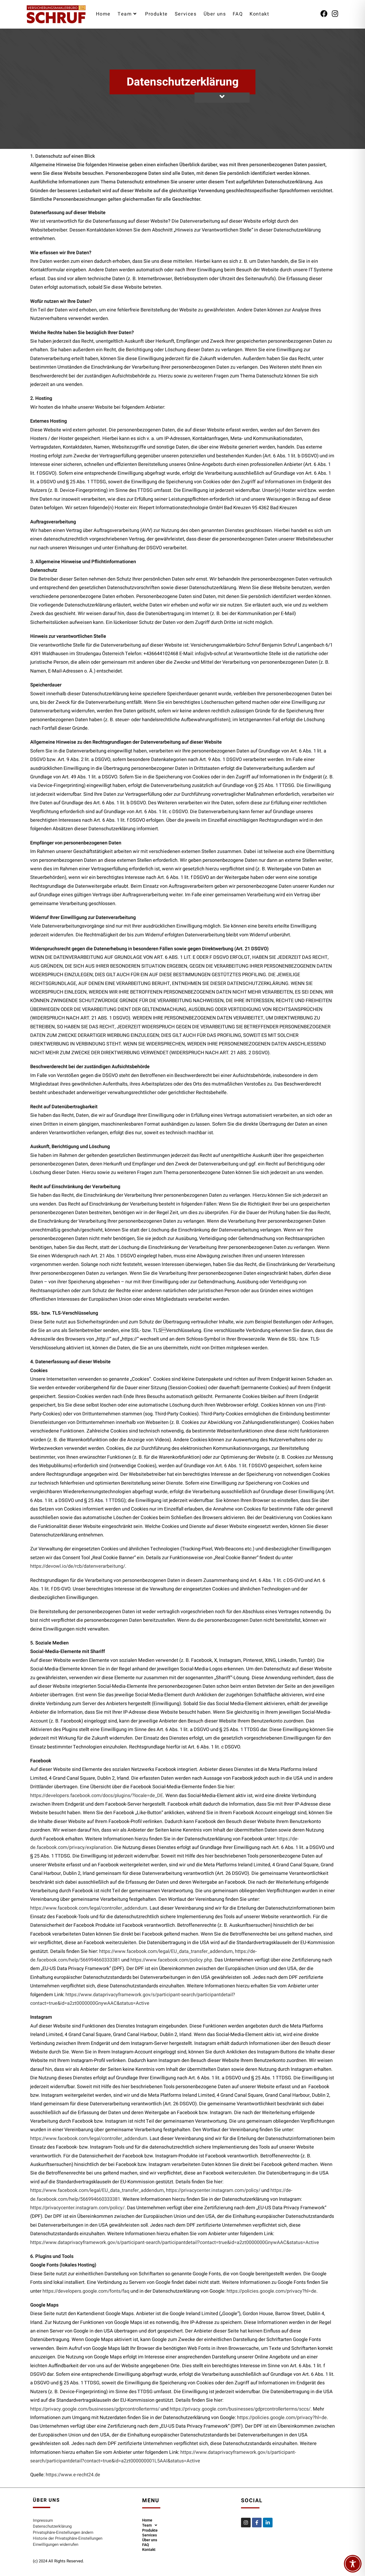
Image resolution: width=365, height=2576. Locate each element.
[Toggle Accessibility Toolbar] (353, 2564)
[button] (188, 2525)
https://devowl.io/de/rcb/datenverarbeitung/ (78, 1566)
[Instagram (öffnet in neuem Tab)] (335, 13)
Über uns (150, 2540)
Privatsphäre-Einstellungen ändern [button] (63, 2532)
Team (147, 2525)
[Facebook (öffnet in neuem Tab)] (324, 13)
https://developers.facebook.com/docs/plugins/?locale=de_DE (97, 1796)
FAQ (146, 2545)
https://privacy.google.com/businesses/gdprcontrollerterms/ (95, 2409)
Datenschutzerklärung (52, 2526)
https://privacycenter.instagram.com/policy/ (213, 2190)
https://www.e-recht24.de (73, 2475)
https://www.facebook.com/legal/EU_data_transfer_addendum (166, 1951)
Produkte (150, 2530)
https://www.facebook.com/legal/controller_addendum (89, 1908)
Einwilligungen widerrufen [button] (56, 2544)
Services (150, 2535)
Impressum (43, 2520)
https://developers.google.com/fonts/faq (86, 2291)
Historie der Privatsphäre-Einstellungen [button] (68, 2538)
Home (147, 2520)
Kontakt (149, 2550)
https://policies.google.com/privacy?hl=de (271, 2291)
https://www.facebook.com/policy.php (171, 1960)
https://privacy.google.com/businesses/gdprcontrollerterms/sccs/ (240, 2409)
